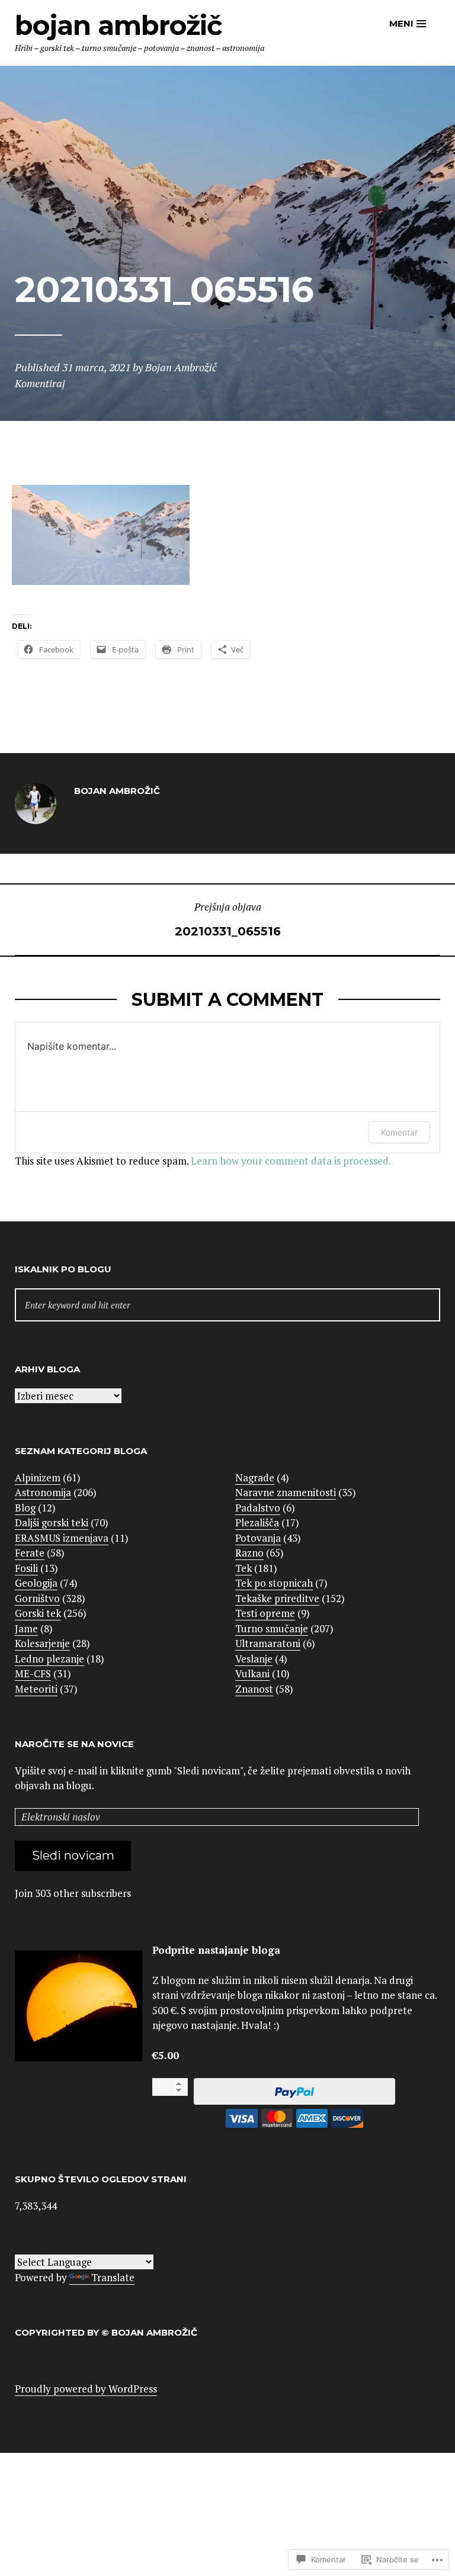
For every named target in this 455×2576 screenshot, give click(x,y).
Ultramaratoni (268, 1643)
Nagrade (255, 1477)
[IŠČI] (227, 1305)
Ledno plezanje (49, 1659)
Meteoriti (36, 1689)
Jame (26, 1628)
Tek (243, 1568)
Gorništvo (37, 1598)
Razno (249, 1553)
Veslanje (254, 1659)
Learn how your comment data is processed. (291, 1161)
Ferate (30, 1553)
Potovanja (258, 1538)
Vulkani (252, 1673)
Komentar (399, 1132)
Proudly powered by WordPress (86, 2389)
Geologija (36, 1583)
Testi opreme (265, 1613)
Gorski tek (38, 1613)
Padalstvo (258, 1508)
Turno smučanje (272, 1628)
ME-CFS (33, 1673)
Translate (113, 2277)
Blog (25, 1508)
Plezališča (257, 1522)
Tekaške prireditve (277, 1598)
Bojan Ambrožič (118, 25)
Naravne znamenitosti (286, 1492)
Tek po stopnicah (274, 1583)
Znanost (254, 1689)
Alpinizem (38, 1477)
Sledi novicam (73, 1855)
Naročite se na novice (74, 1744)
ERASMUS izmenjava (62, 1538)
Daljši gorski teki (52, 1522)
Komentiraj (40, 383)
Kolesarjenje (42, 1643)
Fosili (26, 1568)
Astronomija (43, 1492)
